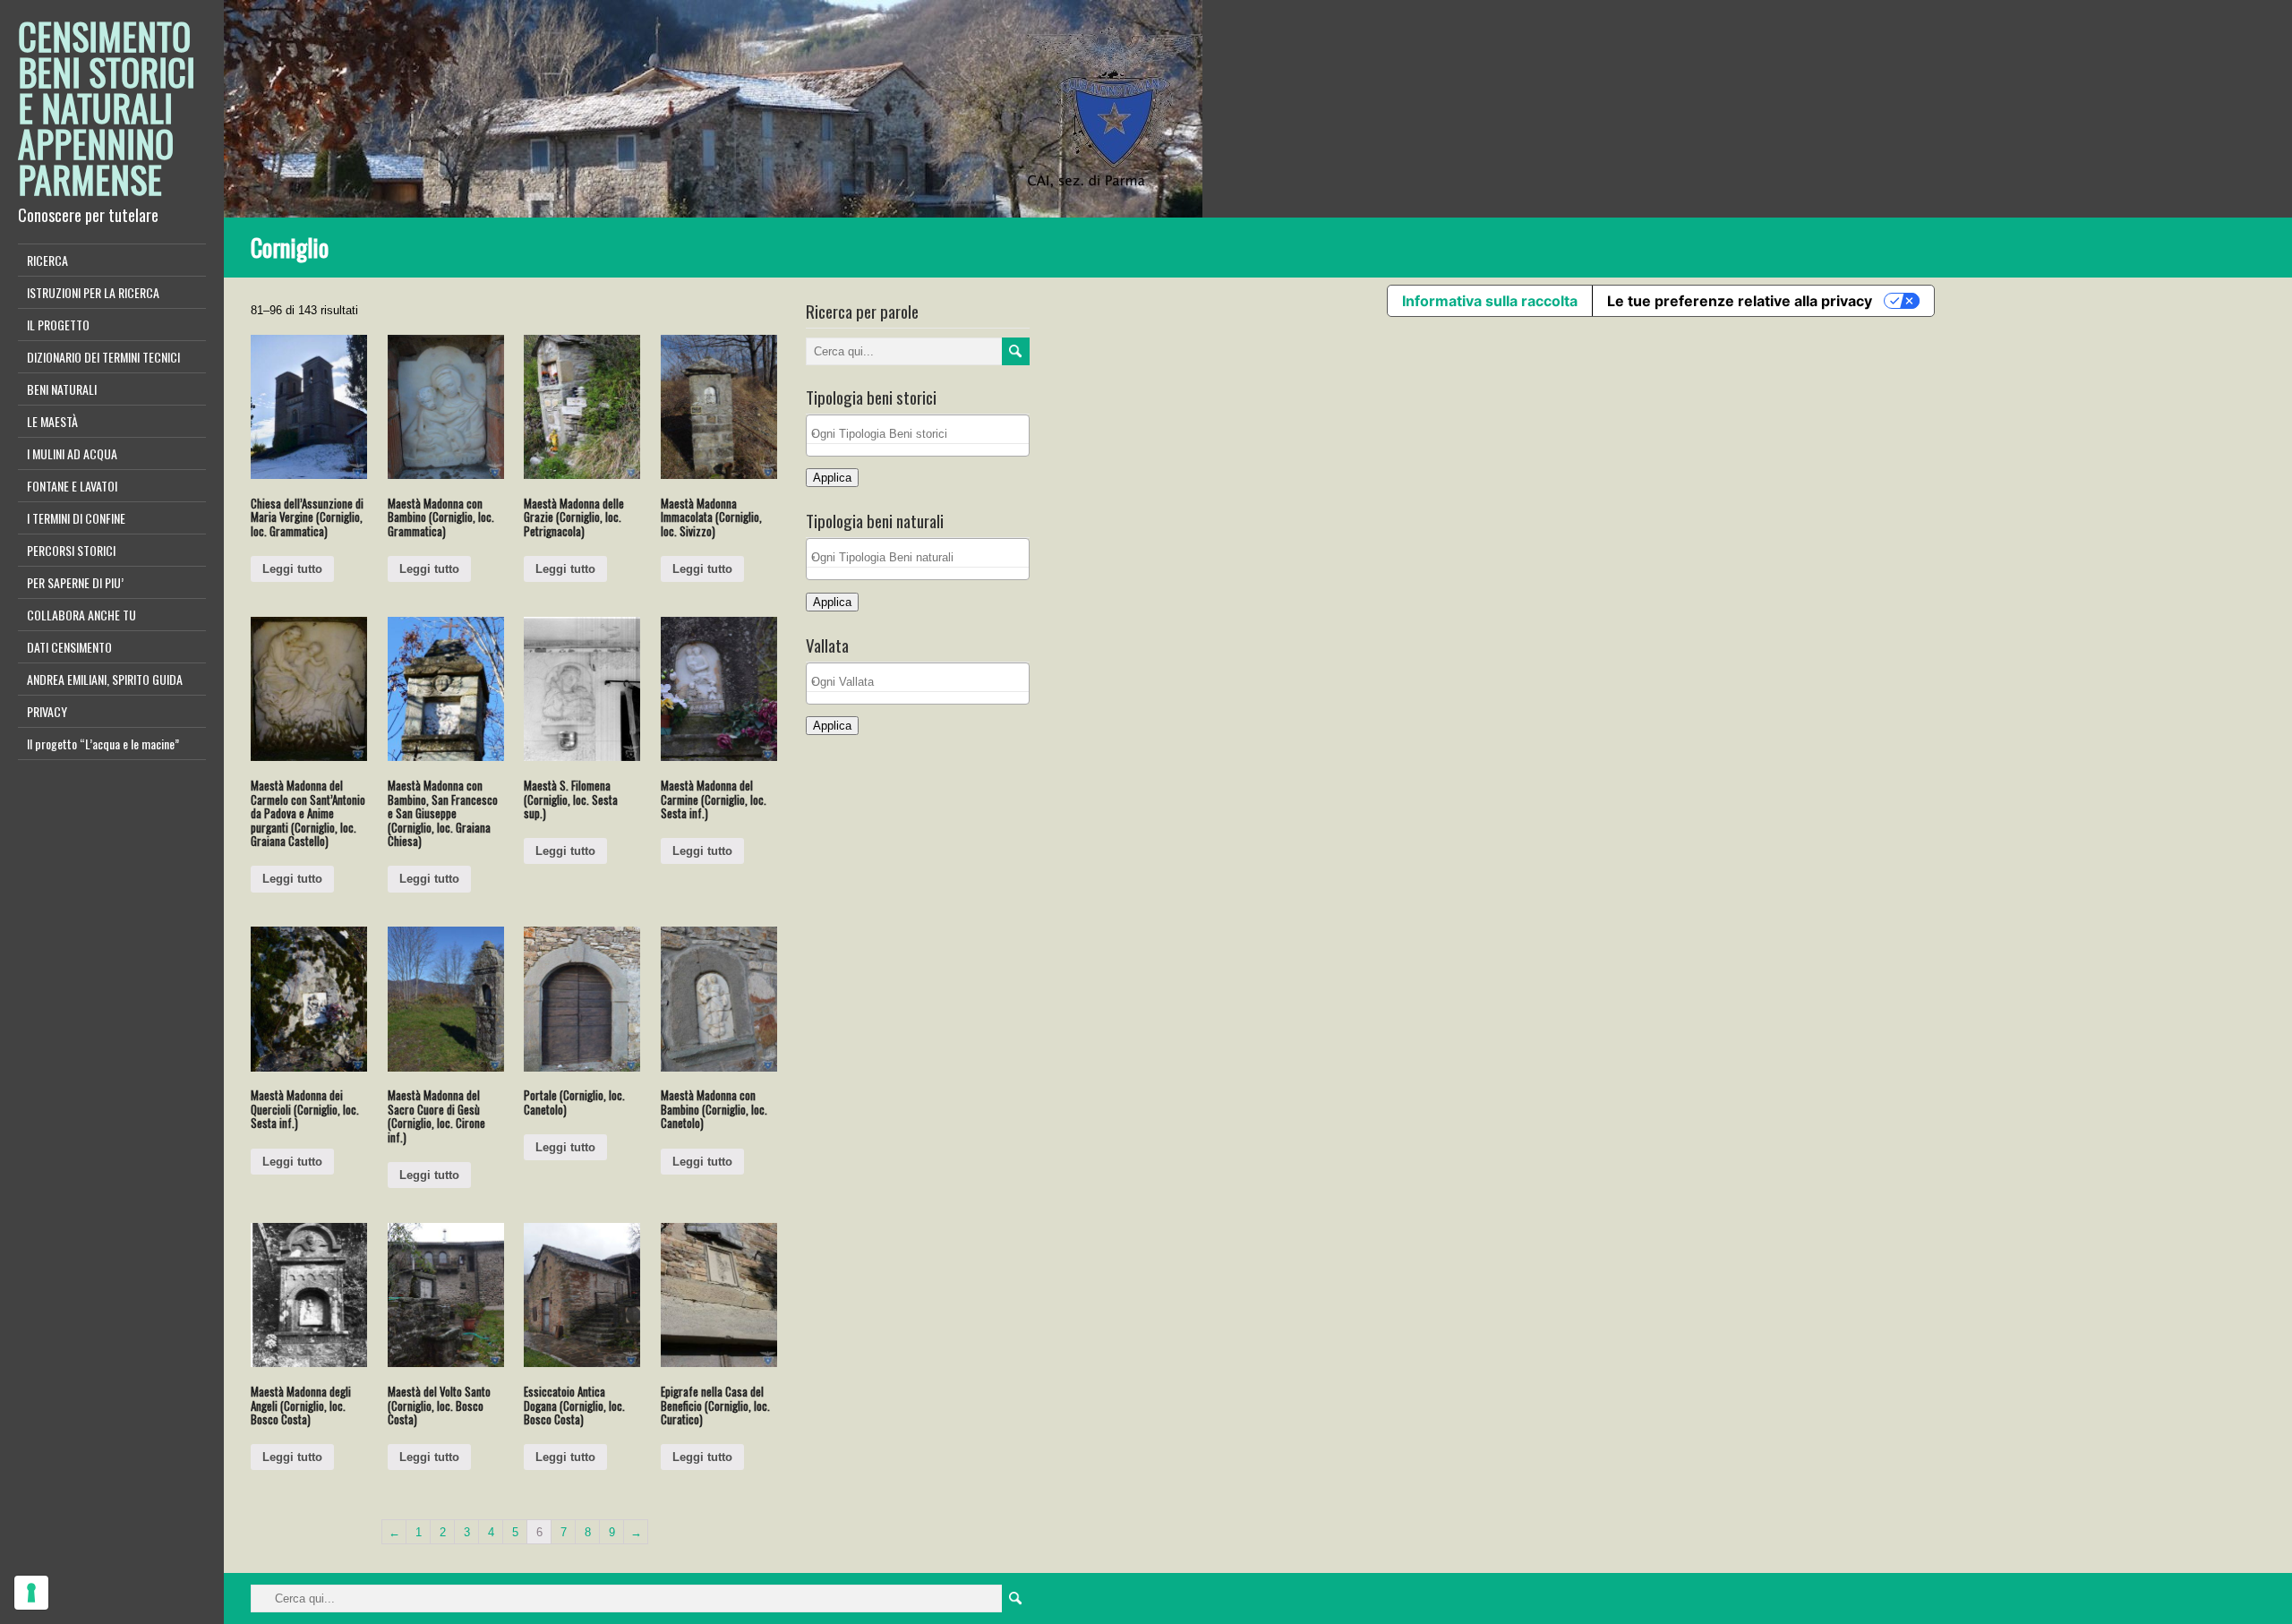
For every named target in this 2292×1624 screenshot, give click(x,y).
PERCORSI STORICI (71, 550)
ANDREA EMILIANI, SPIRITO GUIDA (105, 679)
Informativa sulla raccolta (1490, 301)
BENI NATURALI (62, 389)
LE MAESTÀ (52, 421)
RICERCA (47, 260)
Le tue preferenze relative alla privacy (1740, 301)
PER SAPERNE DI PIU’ (75, 582)
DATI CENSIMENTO (69, 647)
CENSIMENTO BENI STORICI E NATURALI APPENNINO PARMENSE (107, 107)
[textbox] (922, 434)
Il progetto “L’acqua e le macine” (103, 744)
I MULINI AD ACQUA (72, 453)
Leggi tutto (292, 569)
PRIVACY (47, 711)
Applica (832, 478)
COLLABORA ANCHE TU (81, 615)
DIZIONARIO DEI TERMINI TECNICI (103, 357)
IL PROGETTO (58, 325)
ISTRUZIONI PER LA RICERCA (93, 292)
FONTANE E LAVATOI (72, 486)
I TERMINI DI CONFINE (76, 518)
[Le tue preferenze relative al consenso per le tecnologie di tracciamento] (31, 1593)
